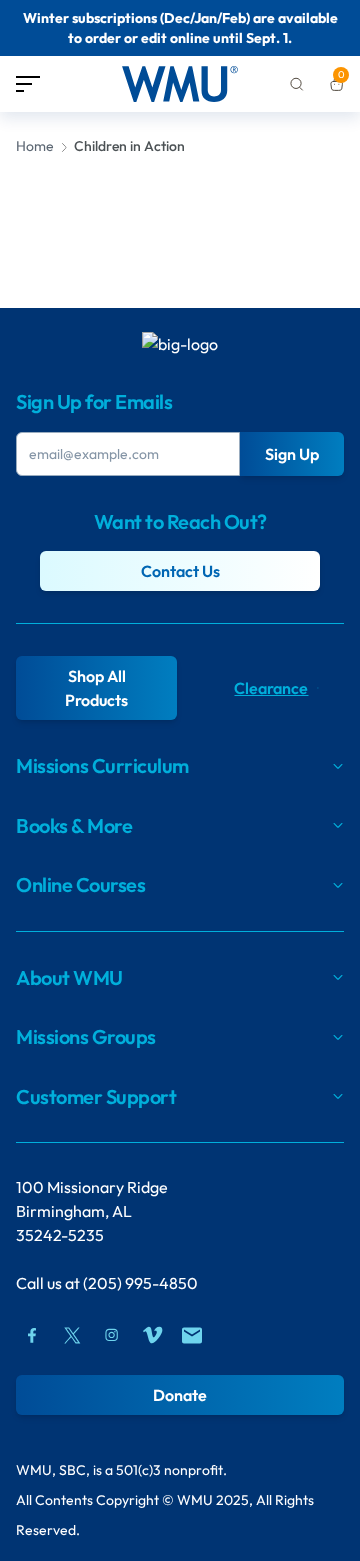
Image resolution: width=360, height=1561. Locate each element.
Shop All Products (96, 688)
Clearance (271, 688)
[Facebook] (32, 1335)
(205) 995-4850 (140, 1283)
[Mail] (192, 1335)
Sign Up (292, 454)
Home (35, 146)
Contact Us (180, 571)
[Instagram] (112, 1335)
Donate (180, 1395)
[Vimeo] (152, 1335)
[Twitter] (72, 1335)
